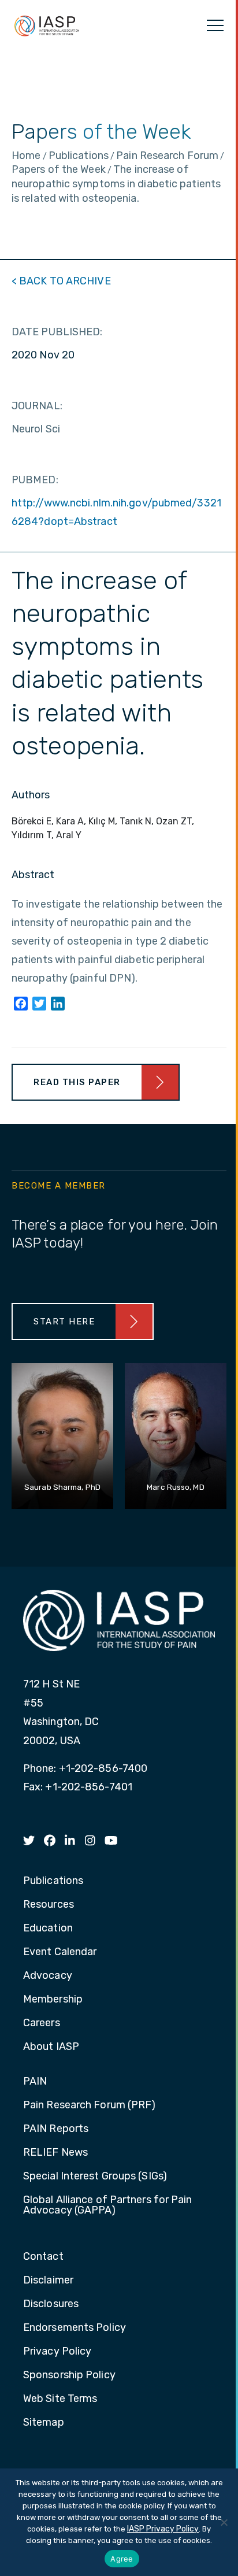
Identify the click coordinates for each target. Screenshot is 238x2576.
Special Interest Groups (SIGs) (95, 2177)
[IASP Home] (47, 25)
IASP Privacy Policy (163, 2529)
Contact (43, 2257)
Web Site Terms (60, 2399)
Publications (53, 1881)
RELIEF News (55, 2153)
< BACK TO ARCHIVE (61, 281)
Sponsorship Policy (69, 2375)
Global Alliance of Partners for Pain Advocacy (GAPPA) (108, 2205)
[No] (224, 2522)
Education (48, 1929)
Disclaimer (48, 2281)
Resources (49, 1905)
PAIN (35, 2082)
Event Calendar (60, 1952)
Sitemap (44, 2423)
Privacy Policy (57, 2352)
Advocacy (48, 1976)
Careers (42, 2023)
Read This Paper (77, 1082)
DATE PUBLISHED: (57, 332)
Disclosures (51, 2304)
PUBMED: (35, 480)
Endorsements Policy (75, 2328)
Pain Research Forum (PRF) (90, 2105)
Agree (122, 2559)
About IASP (51, 2047)
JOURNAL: (37, 406)
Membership (53, 2000)
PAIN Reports (56, 2129)
